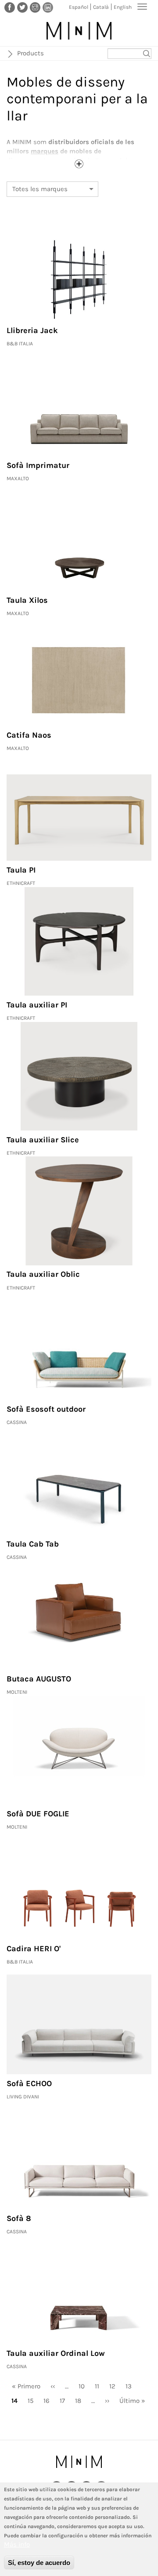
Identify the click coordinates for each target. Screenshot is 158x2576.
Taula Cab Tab (33, 1544)
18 (81, 2401)
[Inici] (79, 31)
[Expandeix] (79, 164)
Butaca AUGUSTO (39, 1679)
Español (79, 7)
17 (65, 2401)
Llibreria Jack (32, 330)
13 (131, 2386)
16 (49, 2401)
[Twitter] (22, 7)
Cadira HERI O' (34, 1949)
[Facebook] (10, 7)
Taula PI (21, 870)
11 (100, 2386)
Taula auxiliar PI (37, 1005)
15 (33, 2401)
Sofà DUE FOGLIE (38, 1814)
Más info (17, 2544)
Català (101, 7)
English (123, 7)
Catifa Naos (29, 735)
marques (45, 151)
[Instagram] (35, 7)
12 (115, 2386)
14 (17, 2402)
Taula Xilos (27, 600)
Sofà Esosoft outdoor (46, 1409)
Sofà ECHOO (29, 2083)
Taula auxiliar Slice (43, 1140)
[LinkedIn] (48, 7)
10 (84, 2386)
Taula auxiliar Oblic (43, 1274)
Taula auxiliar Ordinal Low (56, 2353)
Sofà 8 (19, 2218)
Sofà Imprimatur (38, 465)
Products (31, 53)
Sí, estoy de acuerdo (39, 2563)
